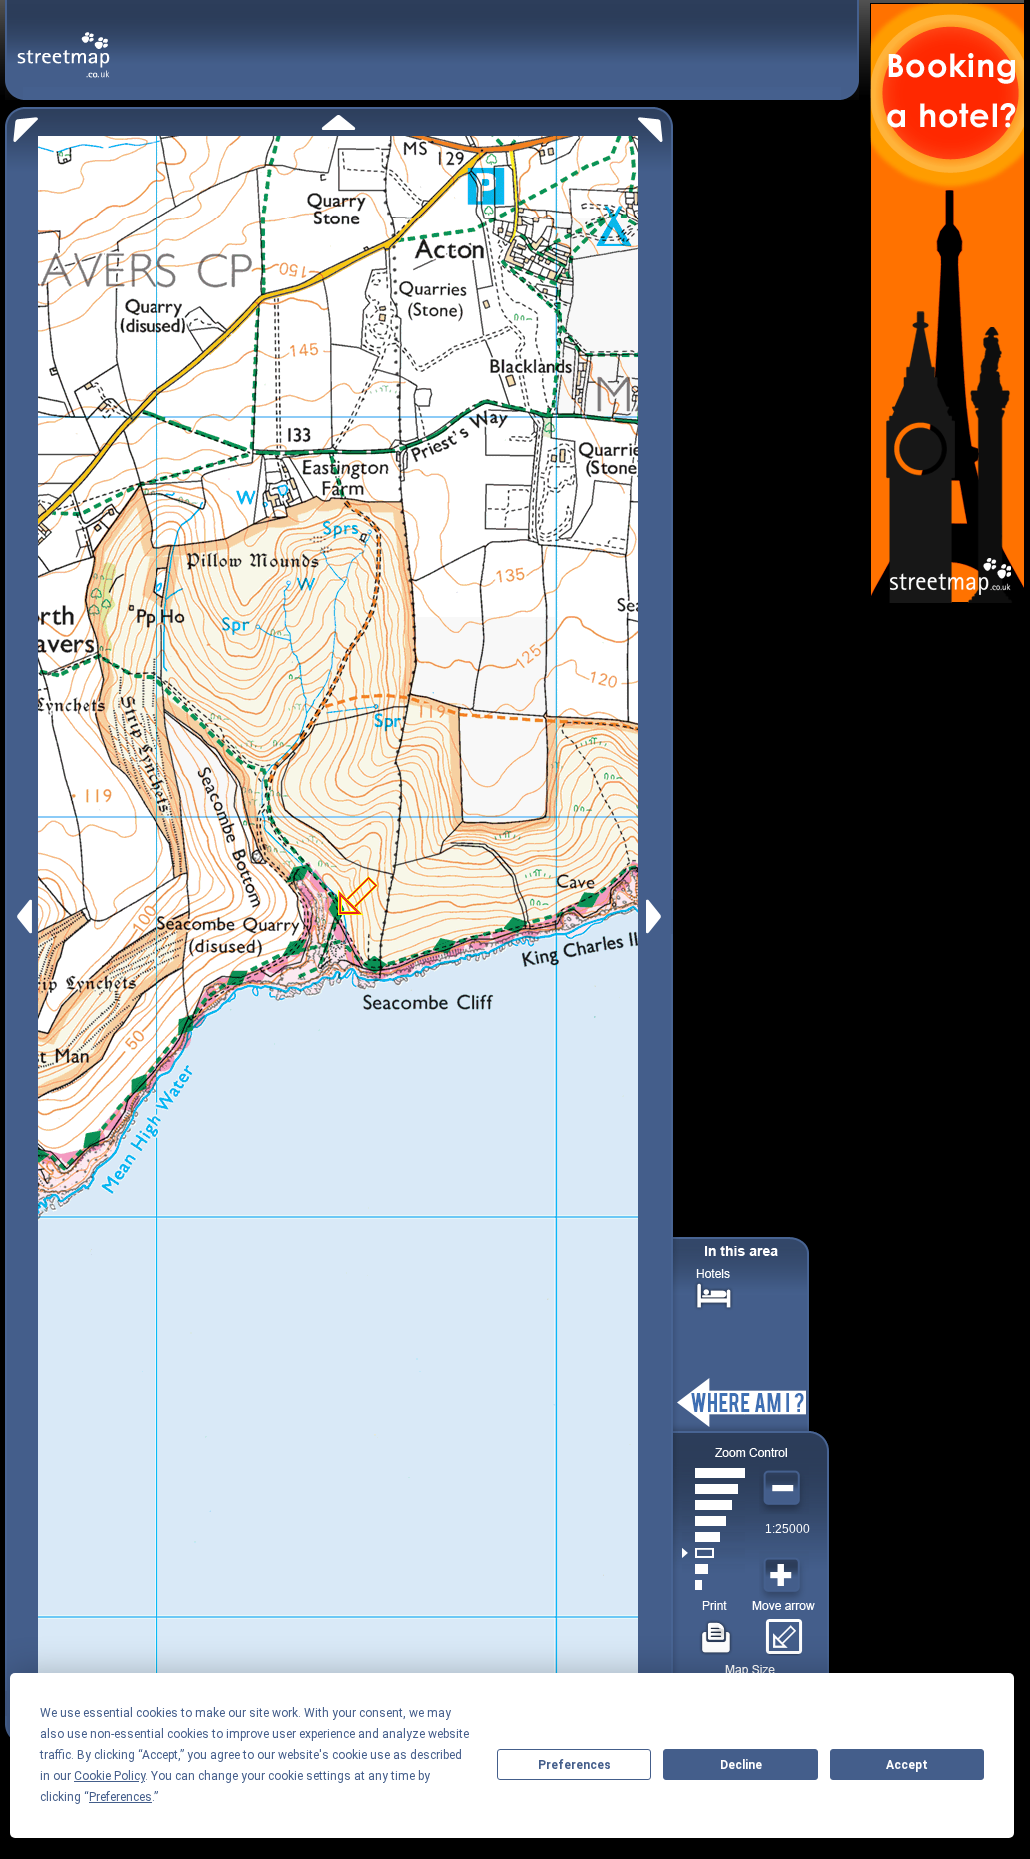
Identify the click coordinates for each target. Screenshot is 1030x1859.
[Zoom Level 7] (713, 1489)
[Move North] (338, 122)
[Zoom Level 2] (713, 1569)
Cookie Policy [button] (109, 1776)
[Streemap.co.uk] (63, 43)
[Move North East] (655, 124)
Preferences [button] (120, 1797)
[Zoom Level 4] (713, 1537)
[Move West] (22, 916)
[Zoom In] (784, 1576)
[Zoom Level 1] (713, 1585)
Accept (907, 1765)
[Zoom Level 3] (713, 1553)
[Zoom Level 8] (713, 1473)
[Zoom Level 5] (713, 1521)
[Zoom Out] (784, 1489)
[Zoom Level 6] (713, 1505)
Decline (741, 1765)
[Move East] (656, 916)
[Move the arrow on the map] (783, 1630)
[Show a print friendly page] (716, 1630)
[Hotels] (714, 1293)
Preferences (574, 1765)
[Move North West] (21, 124)
